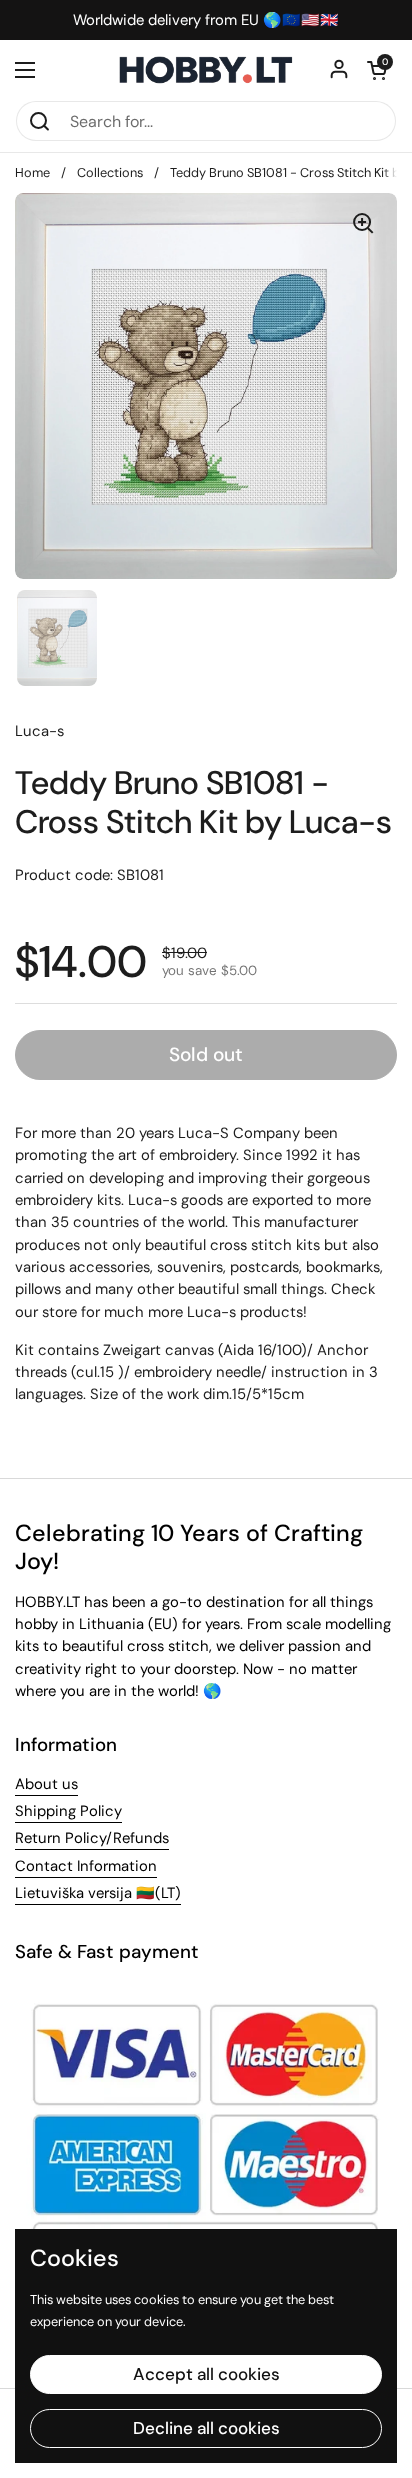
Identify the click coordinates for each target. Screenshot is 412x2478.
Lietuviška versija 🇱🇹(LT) (98, 1893)
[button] (377, 70)
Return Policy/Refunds (92, 1838)
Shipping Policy (68, 1811)
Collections (110, 172)
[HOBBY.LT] (206, 70)
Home (32, 172)
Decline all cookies (206, 2428)
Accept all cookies (206, 2374)
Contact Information (86, 1866)
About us (46, 1784)
